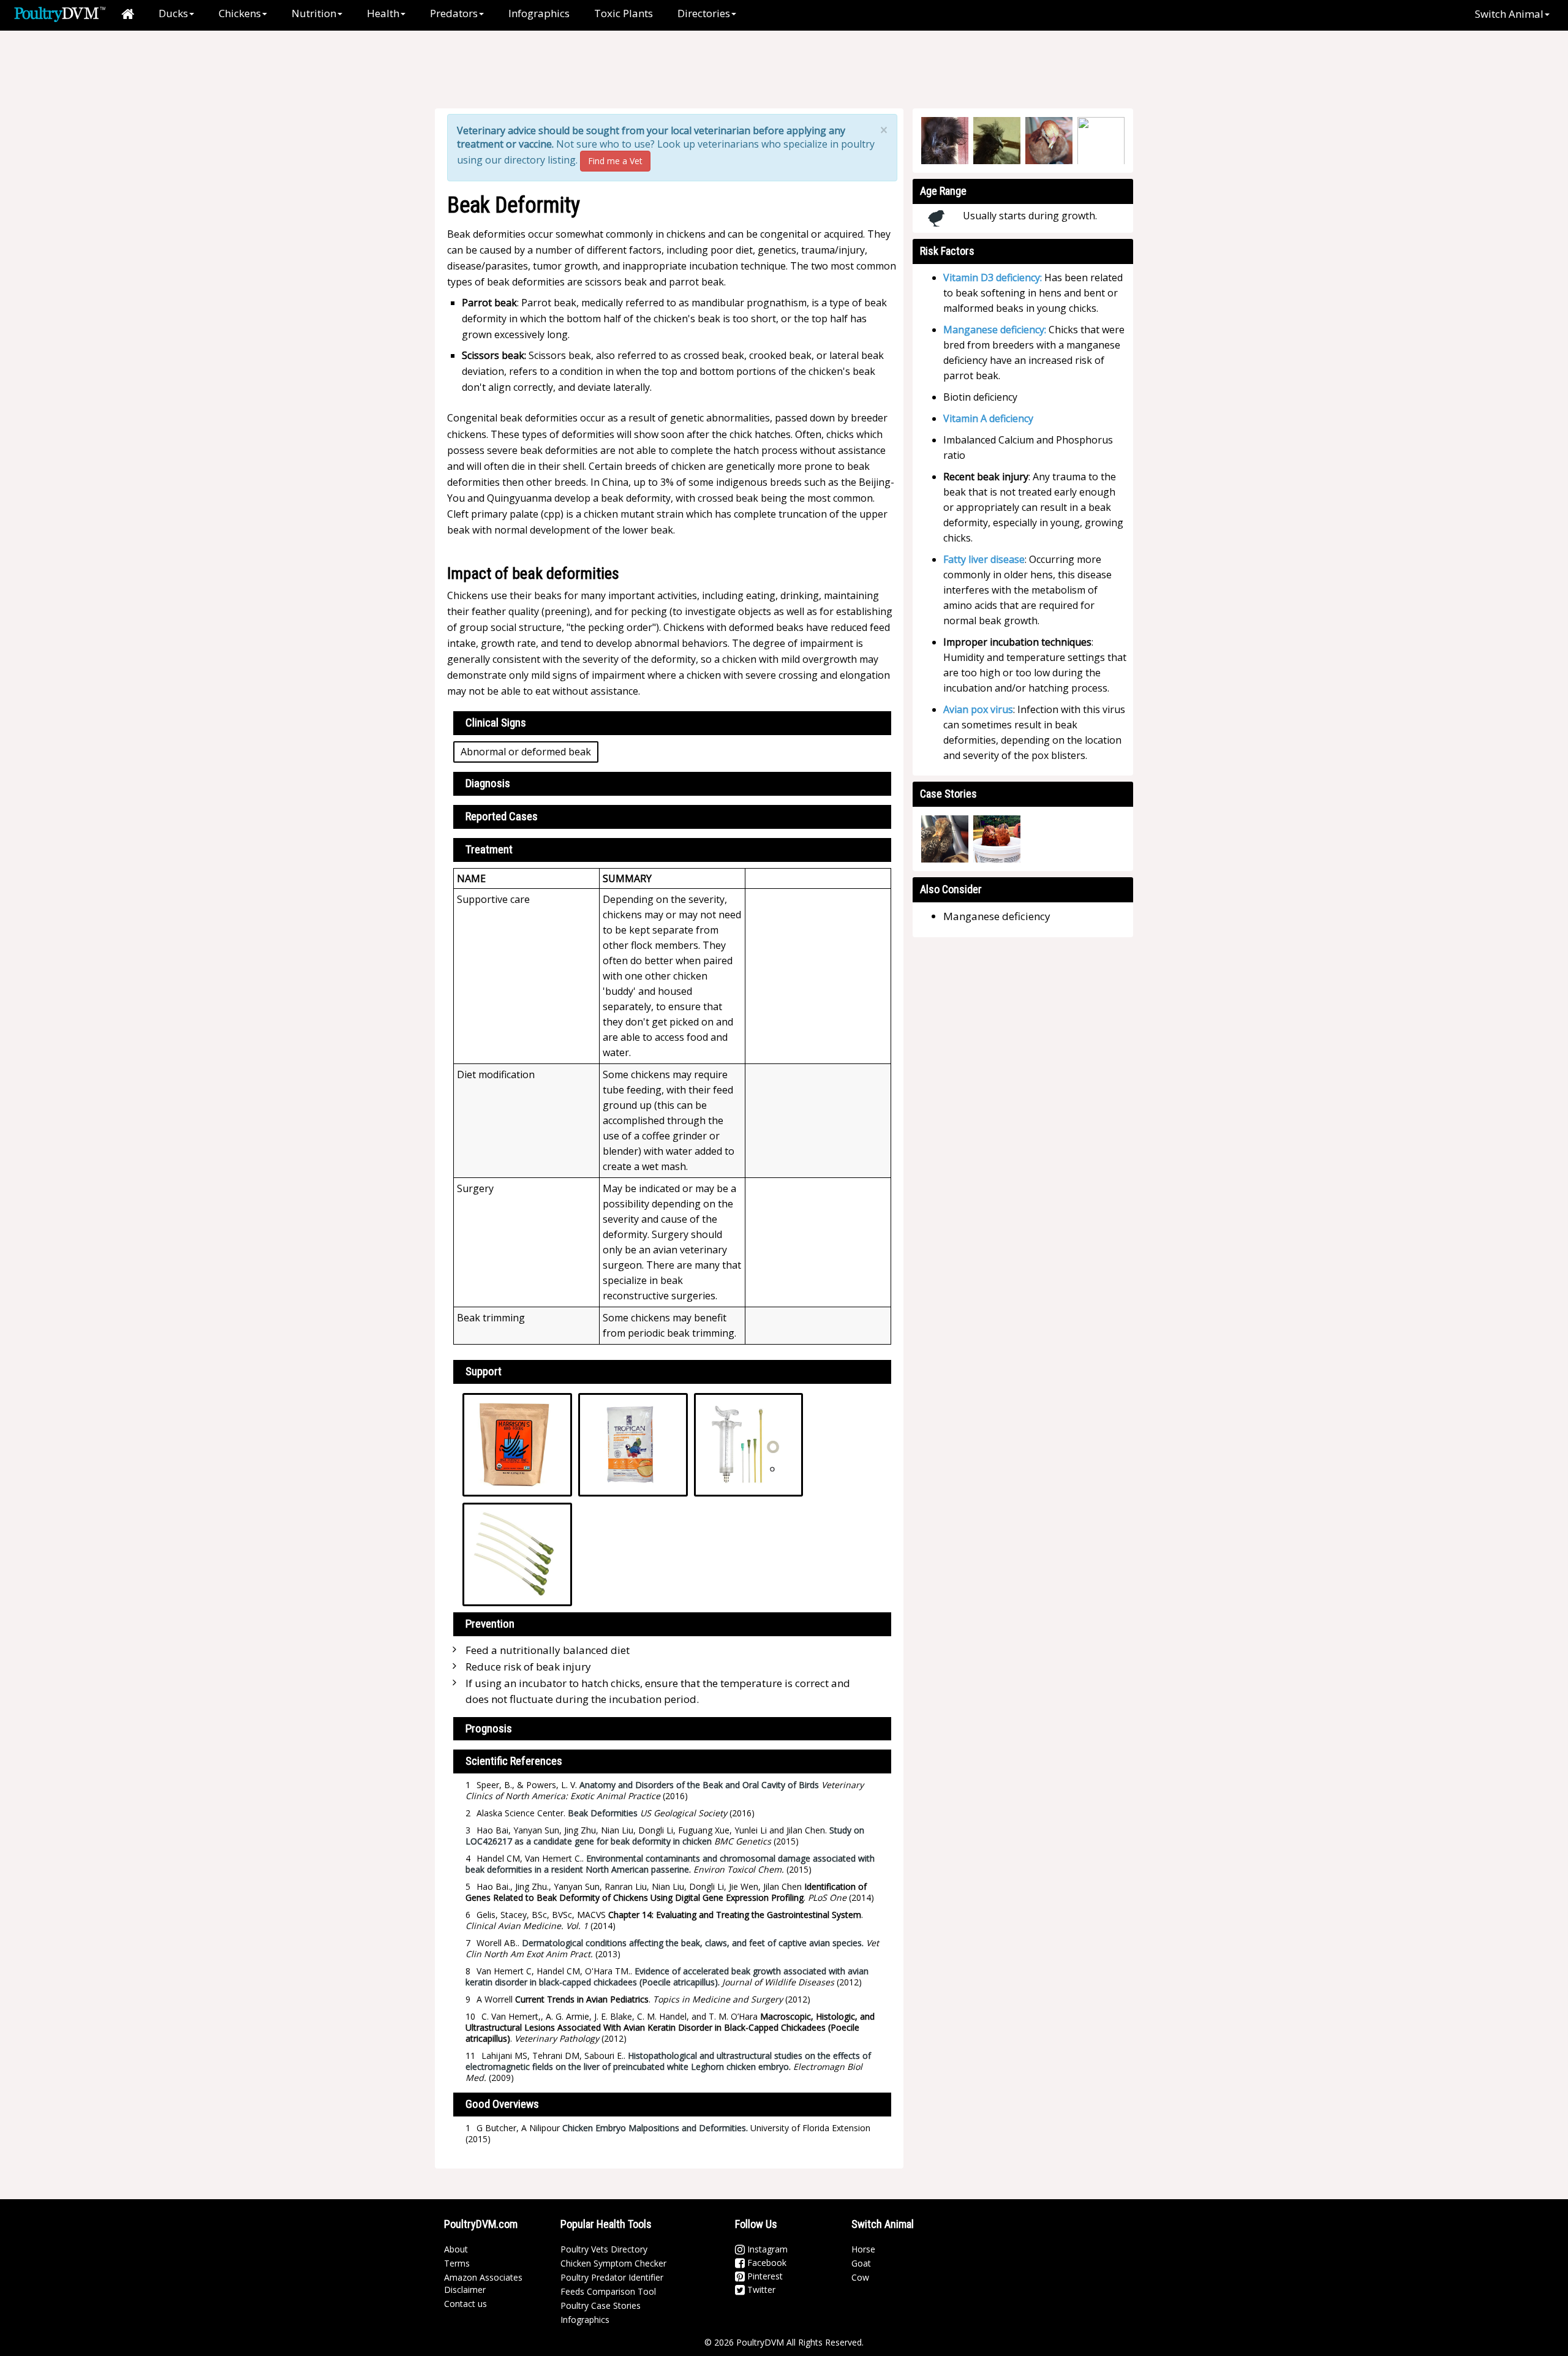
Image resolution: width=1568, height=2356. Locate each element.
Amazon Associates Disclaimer (483, 2283)
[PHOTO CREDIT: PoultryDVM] (945, 141)
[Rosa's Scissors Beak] (997, 839)
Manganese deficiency (997, 916)
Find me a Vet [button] (615, 161)
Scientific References (514, 1761)
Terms (457, 2263)
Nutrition (314, 13)
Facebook (766, 2263)
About (456, 2249)
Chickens (240, 13)
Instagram (766, 2249)
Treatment (489, 849)
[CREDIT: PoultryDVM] (1049, 141)
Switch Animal (1509, 14)
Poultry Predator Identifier (612, 2277)
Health (383, 13)
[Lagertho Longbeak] (945, 839)
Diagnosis (488, 783)
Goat (861, 2263)
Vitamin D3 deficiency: (993, 278)
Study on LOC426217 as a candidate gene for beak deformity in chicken (665, 1836)
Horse (863, 2249)
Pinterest (764, 2276)
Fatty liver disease (984, 559)
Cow (860, 2277)
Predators (454, 13)
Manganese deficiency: (995, 330)
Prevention (490, 1624)
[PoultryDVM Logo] (60, 13)
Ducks (173, 13)
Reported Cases (502, 816)
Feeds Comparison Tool (608, 2291)
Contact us (466, 2304)
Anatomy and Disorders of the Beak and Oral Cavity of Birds (699, 1785)
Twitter (760, 2290)
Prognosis (489, 1728)
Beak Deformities (603, 1813)
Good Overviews (502, 2104)
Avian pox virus (978, 709)
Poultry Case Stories (601, 2305)
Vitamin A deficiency (988, 418)
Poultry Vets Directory (604, 2249)
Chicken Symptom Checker (613, 2263)
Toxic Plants (624, 13)
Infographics (539, 13)
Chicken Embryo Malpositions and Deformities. (655, 2128)
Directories (704, 13)
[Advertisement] (649, 70)
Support (484, 1371)
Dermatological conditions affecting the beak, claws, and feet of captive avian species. (693, 1943)
